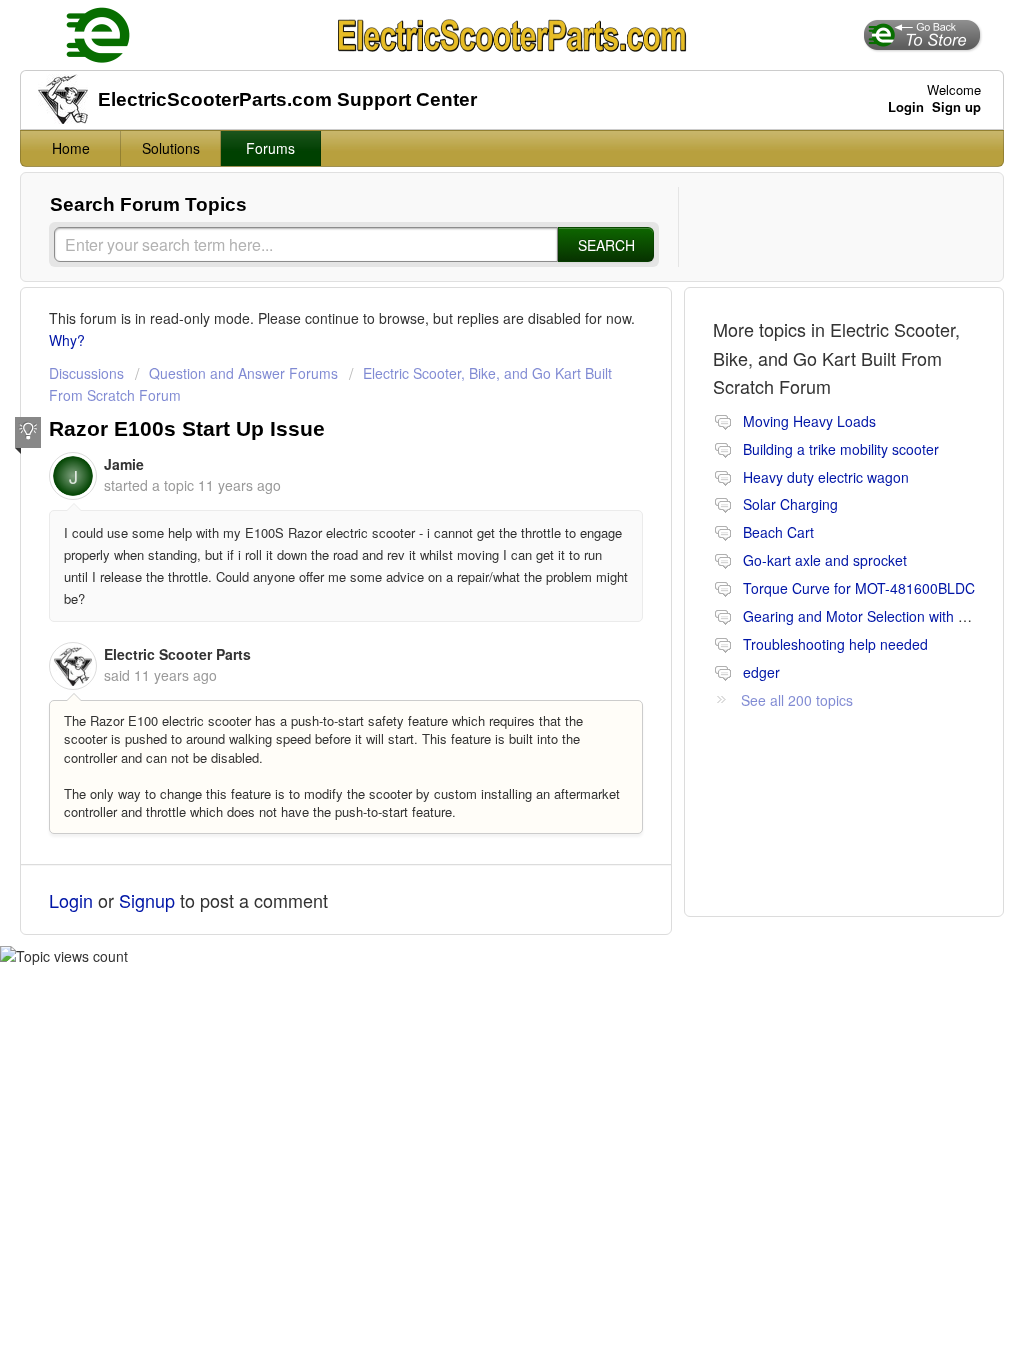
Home (71, 148)
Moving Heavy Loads (809, 421)
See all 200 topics (797, 700)
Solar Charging (790, 504)
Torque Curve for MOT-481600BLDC (859, 588)
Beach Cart (778, 532)
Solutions (171, 148)
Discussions (86, 373)
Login (71, 900)
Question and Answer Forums (243, 373)
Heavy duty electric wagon (826, 477)
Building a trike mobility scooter (841, 449)
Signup (147, 900)
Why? (67, 340)
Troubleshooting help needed (835, 644)
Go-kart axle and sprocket (825, 560)
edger (761, 672)
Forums (270, 148)
